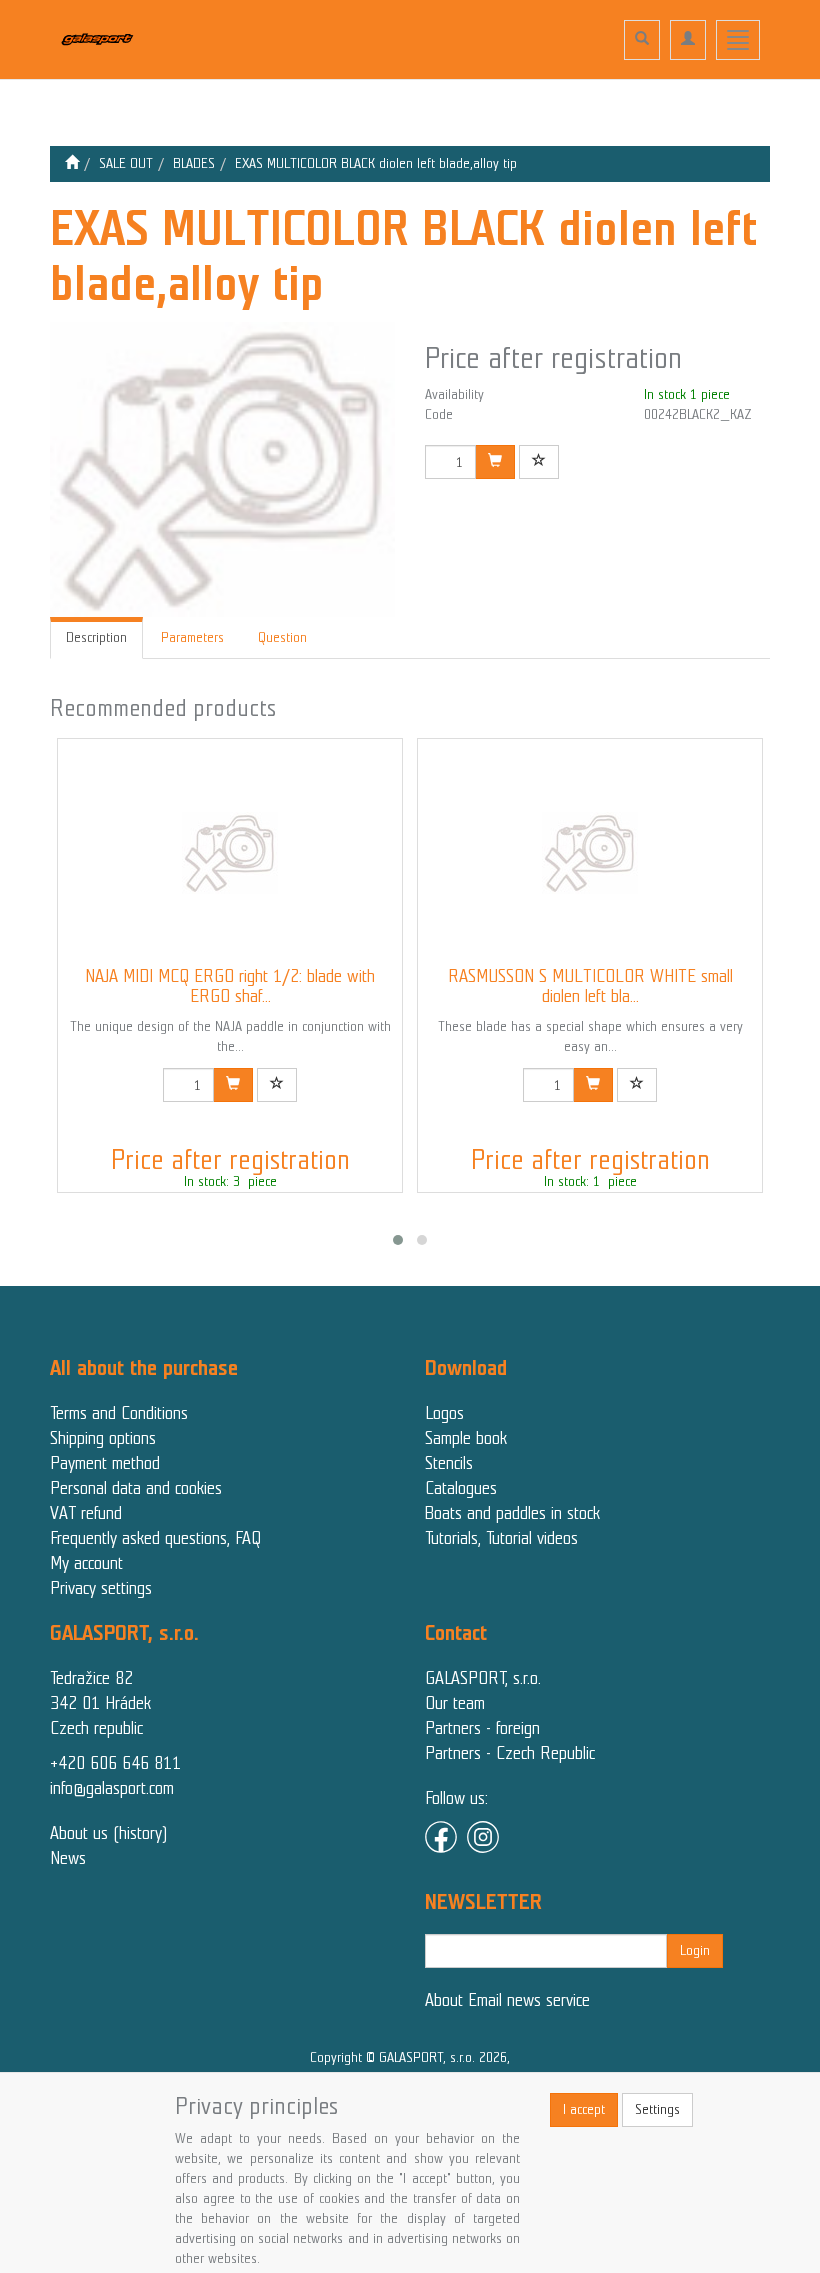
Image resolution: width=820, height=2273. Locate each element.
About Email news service (507, 2000)
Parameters (192, 637)
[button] (398, 1240)
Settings (657, 2109)
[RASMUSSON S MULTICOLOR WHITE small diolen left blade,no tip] (590, 853)
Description (96, 637)
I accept (584, 2109)
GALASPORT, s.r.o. (483, 1678)
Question (282, 637)
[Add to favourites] (539, 462)
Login (695, 1950)
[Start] (72, 163)
